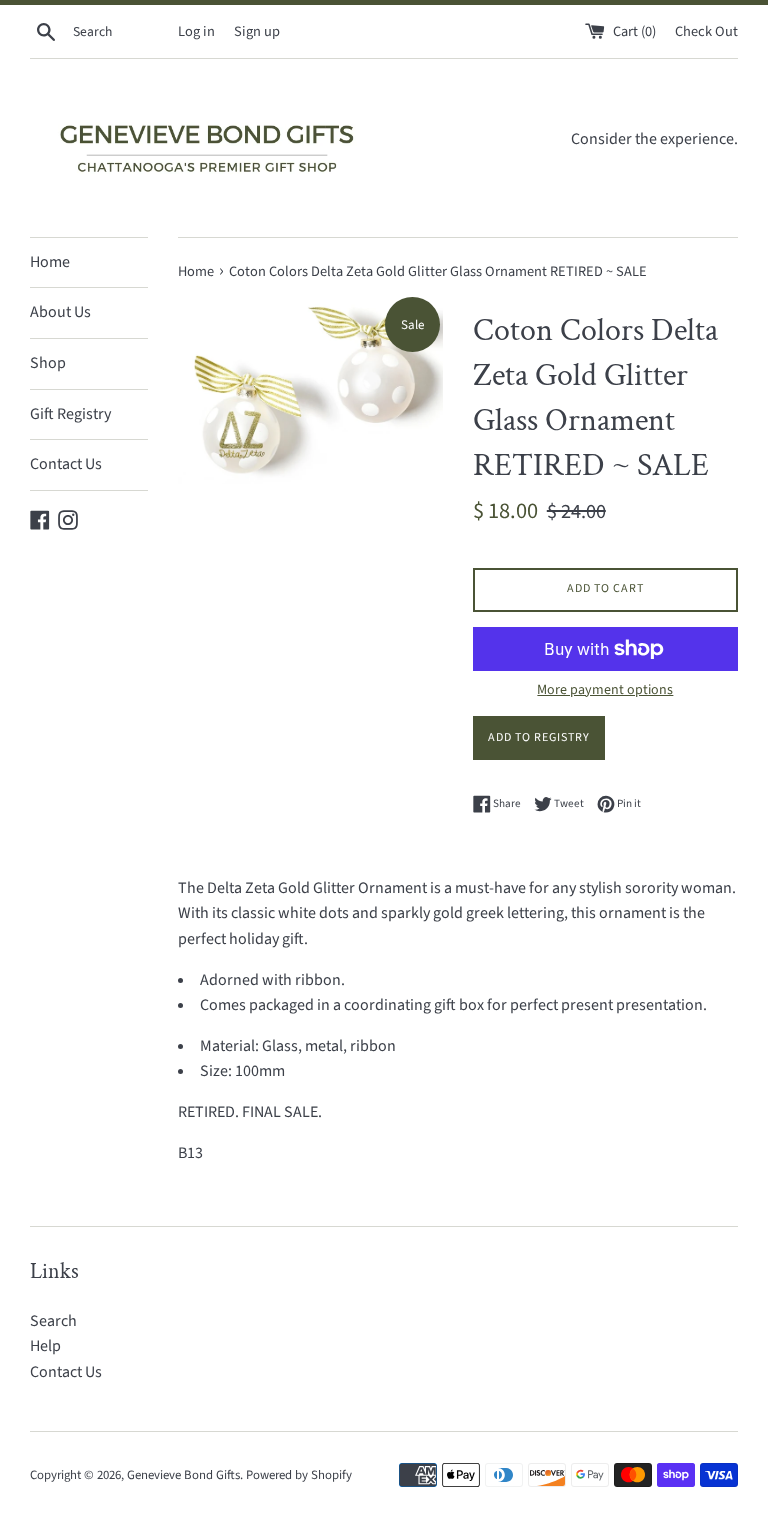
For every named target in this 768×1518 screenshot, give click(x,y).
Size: (216, 1071)
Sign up (257, 31)
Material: (229, 1046)
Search (53, 1321)
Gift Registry (70, 414)
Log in (196, 31)
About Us (60, 312)
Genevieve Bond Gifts (183, 1475)
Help (45, 1346)
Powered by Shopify (299, 1475)
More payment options (605, 690)
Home (50, 262)
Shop (48, 363)
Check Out (706, 31)
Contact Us (66, 464)
